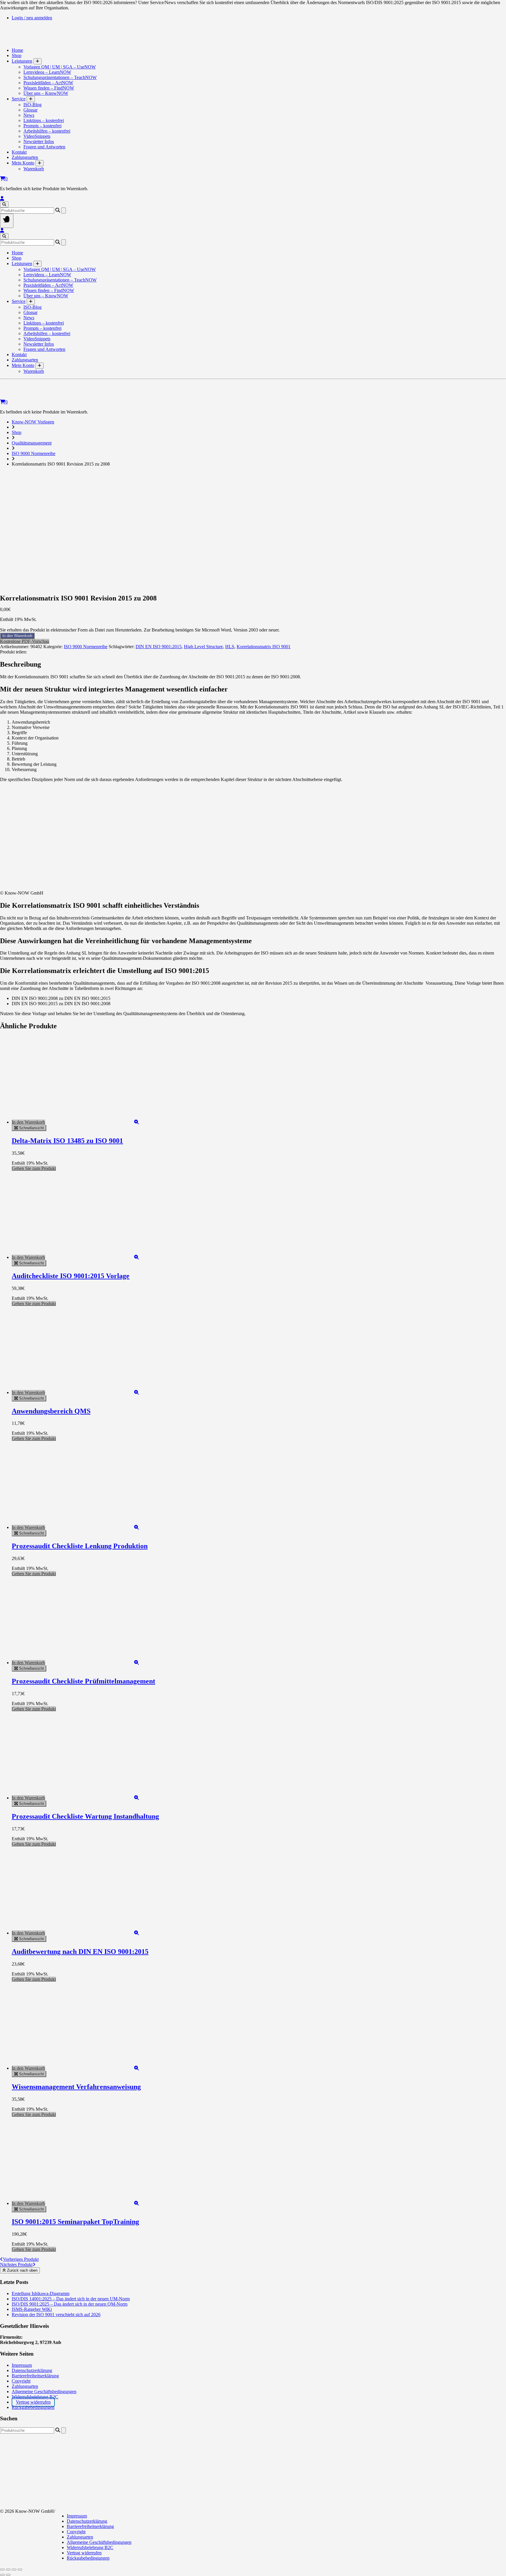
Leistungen (22, 61)
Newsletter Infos (39, 141)
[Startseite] (53, 40)
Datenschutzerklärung (32, 2370)
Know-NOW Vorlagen (33, 422)
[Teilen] (14, 2570)
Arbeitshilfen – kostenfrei (47, 131)
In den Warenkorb (17, 636)
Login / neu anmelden (32, 18)
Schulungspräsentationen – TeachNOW (60, 77)
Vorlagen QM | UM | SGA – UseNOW (60, 67)
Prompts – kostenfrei (42, 126)
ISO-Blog (33, 105)
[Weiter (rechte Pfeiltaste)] (8, 2575)
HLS (230, 647)
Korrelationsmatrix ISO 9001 (264, 647)
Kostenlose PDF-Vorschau (25, 641)
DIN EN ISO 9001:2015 (159, 647)
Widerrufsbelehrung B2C (35, 2397)
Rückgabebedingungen (33, 2407)
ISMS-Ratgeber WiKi (32, 2309)
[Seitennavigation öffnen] (7, 221)
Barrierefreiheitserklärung (35, 2376)
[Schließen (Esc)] (20, 2570)
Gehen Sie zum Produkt (34, 1168)
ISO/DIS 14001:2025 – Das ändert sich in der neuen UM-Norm (71, 2299)
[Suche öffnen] (4, 204)
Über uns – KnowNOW (46, 93)
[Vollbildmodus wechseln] (8, 2570)
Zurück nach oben (22, 2270)
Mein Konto (23, 163)
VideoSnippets (37, 136)
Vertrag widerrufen (33, 2402)
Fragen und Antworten (44, 147)
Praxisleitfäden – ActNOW (48, 83)
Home (17, 50)
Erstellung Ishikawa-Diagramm (41, 2293)
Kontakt (19, 152)
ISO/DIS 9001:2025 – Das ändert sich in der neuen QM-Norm (70, 2304)
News (29, 115)
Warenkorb (34, 169)
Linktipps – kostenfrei (44, 120)
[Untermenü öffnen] (37, 61)
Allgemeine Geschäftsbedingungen (44, 2391)
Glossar (30, 110)
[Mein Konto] (2, 199)
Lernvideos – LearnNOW (47, 72)
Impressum (22, 2365)
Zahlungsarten (25, 157)
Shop (17, 55)
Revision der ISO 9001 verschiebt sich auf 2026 (56, 2315)
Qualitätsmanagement (32, 443)
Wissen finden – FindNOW (49, 88)
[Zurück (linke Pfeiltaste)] (2, 2575)
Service (19, 99)
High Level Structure (203, 647)
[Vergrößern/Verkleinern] (2, 2570)
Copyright (21, 2381)
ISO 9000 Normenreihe (34, 453)
